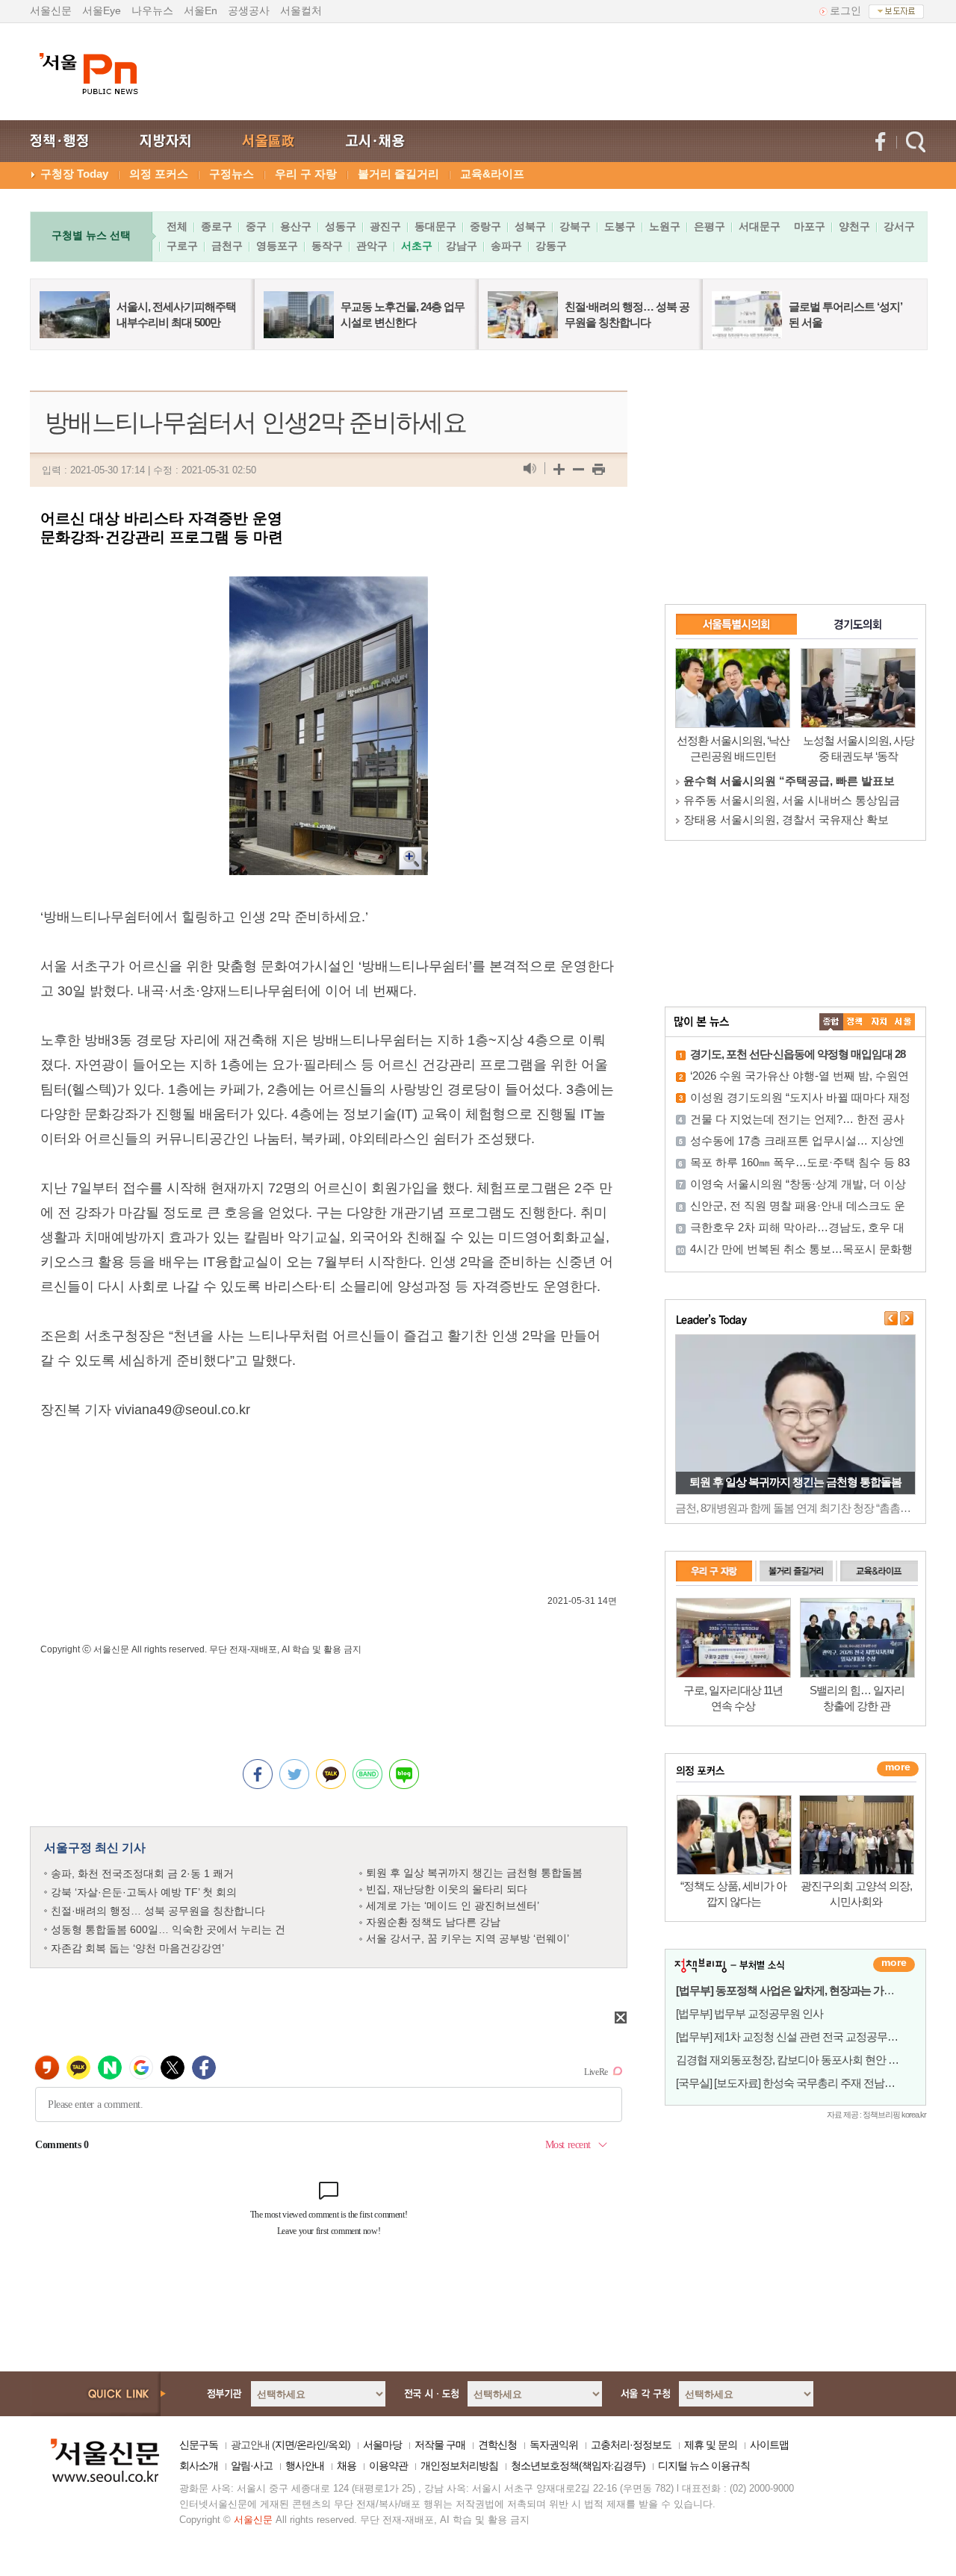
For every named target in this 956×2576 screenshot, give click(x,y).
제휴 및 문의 (711, 2445)
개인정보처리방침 (459, 2465)
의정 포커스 (159, 174)
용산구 (296, 226)
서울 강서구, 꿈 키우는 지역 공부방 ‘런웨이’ (468, 1938)
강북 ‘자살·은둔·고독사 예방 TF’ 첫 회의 (144, 1892)
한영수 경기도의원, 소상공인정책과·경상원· (792, 781)
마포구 (810, 226)
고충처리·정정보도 (631, 2445)
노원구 (665, 226)
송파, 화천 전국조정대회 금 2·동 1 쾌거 (142, 1873)
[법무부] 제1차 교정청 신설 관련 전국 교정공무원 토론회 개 (810, 2037)
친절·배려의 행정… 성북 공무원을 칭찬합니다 (158, 1911)
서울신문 (51, 10)
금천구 (227, 246)
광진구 (385, 226)
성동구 (341, 226)
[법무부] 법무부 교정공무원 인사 (749, 2013)
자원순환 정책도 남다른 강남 (433, 1922)
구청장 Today (74, 174)
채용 (347, 2465)
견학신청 (497, 2445)
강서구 (899, 226)
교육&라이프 (492, 174)
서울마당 (382, 2445)
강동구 (551, 246)
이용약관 (388, 2465)
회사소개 (199, 2465)
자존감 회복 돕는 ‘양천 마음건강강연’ (137, 1948)
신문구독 (199, 2445)
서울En (201, 10)
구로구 (182, 246)
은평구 (710, 226)
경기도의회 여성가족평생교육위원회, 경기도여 (800, 800)
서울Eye (102, 10)
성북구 (530, 226)
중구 (256, 226)
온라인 (311, 2445)
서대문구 (760, 226)
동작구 (327, 246)
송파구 (506, 246)
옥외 (338, 2445)
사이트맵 (769, 2445)
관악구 (372, 246)
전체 (177, 226)
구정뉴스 (232, 174)
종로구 (217, 226)
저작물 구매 (440, 2445)
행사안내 (305, 2465)
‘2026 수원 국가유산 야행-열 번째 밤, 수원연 (800, 1076)
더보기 (894, 1964)
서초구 (417, 246)
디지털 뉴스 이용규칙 (704, 2465)
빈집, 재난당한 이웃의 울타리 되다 (447, 1889)
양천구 (854, 226)
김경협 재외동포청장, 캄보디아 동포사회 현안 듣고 (792, 2060)
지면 (285, 2445)
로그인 (845, 10)
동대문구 (435, 226)
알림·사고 (252, 2465)
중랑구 (485, 226)
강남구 (462, 246)
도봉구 (620, 226)
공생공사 (249, 10)
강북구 (575, 226)
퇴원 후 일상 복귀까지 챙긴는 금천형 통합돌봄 (474, 1873)
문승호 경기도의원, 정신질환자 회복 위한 (786, 819)
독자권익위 (554, 2445)
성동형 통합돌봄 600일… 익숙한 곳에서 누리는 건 (168, 1929)
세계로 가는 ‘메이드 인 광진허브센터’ (453, 1905)
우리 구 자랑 (306, 174)
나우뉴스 (152, 10)
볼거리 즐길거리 (398, 174)
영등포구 (277, 246)
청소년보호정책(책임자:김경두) (578, 2465)
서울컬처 (301, 10)
